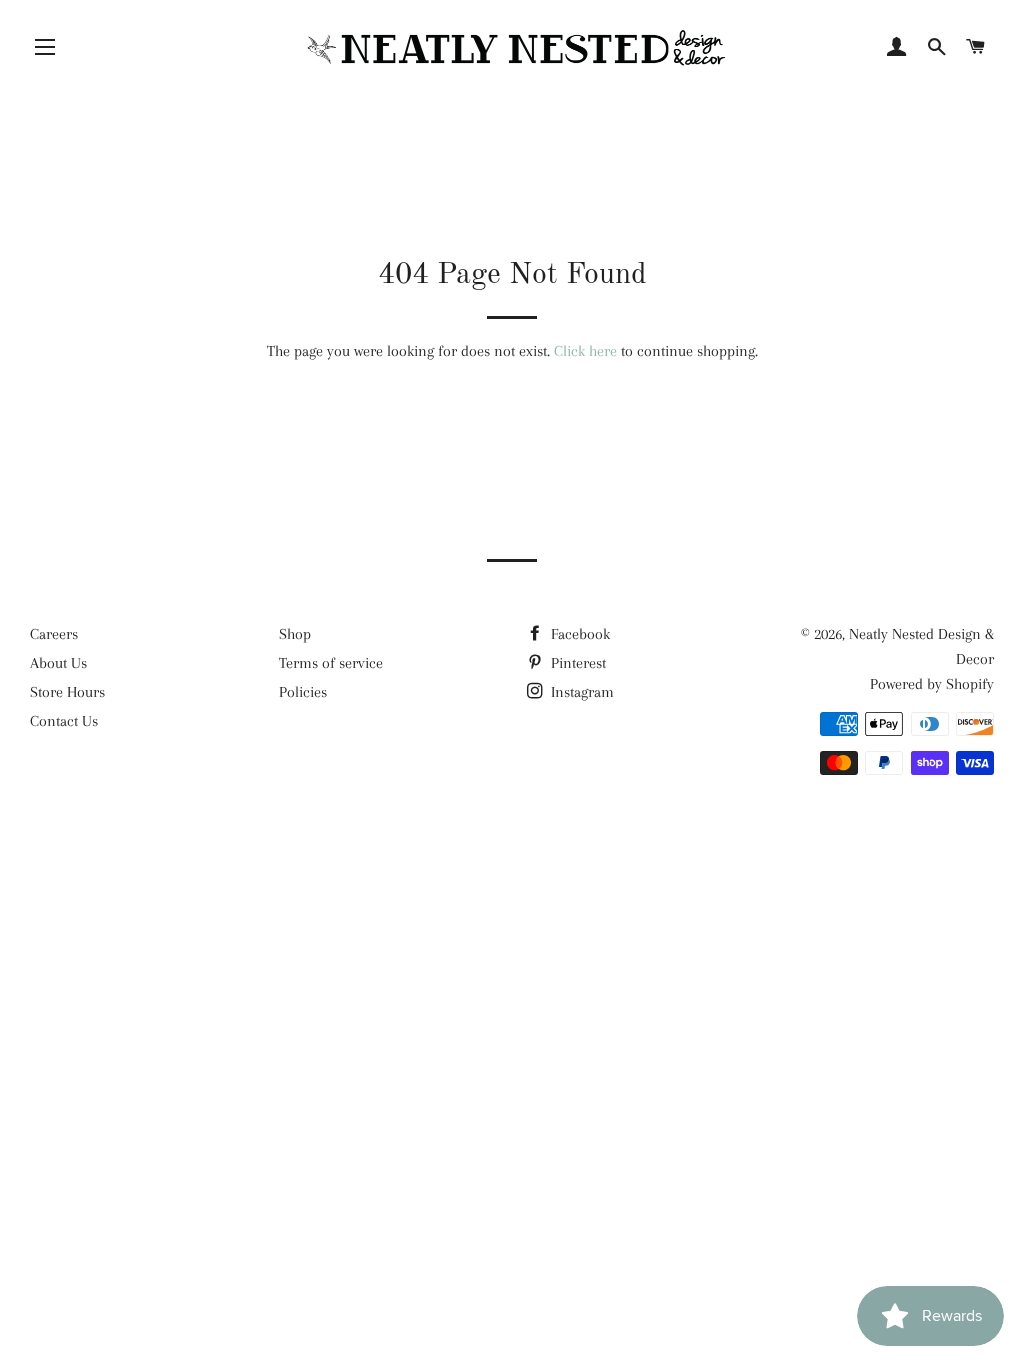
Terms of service (331, 663)
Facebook (578, 634)
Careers (54, 634)
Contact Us (64, 721)
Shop (295, 634)
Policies (303, 692)
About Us (58, 663)
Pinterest (576, 663)
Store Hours (67, 692)
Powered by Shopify (932, 684)
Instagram (580, 692)
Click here (585, 351)
